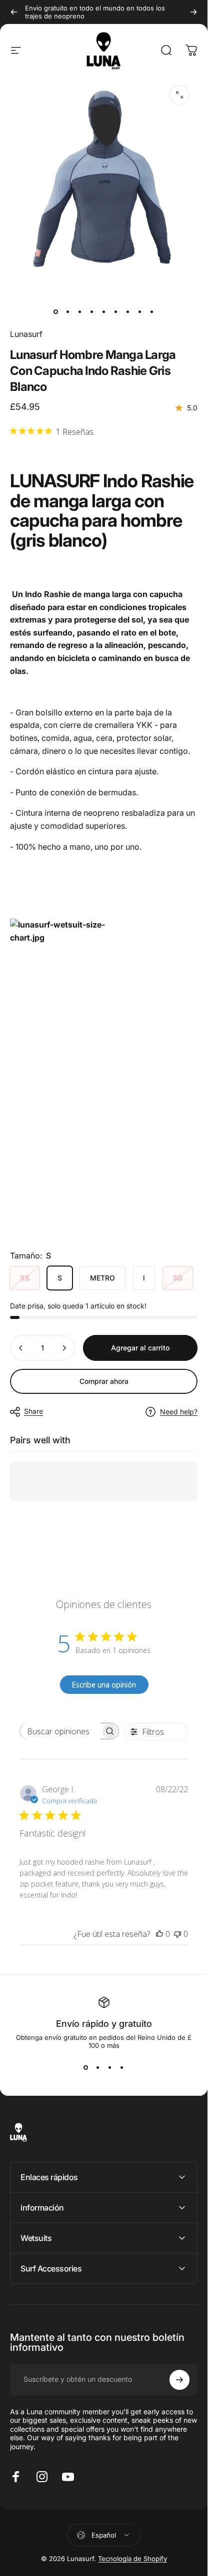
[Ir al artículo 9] (152, 312)
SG (178, 1278)
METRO (102, 1278)
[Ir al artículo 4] (92, 312)
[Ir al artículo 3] (80, 312)
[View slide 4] (122, 2067)
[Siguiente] (193, 12)
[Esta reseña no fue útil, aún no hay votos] (177, 1934)
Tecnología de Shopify (132, 2559)
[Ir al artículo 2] (68, 312)
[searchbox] (60, 1731)
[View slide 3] (110, 2067)
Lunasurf (26, 334)
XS (25, 1278)
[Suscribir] (179, 2380)
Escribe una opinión (104, 1684)
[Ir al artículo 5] (104, 312)
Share (33, 1411)
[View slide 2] (98, 2067)
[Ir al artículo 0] (56, 312)
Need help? (179, 1412)
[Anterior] (14, 12)
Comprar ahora (104, 1381)
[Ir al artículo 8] (140, 312)
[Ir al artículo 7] (128, 312)
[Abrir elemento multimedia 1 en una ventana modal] (179, 95)
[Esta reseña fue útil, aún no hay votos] (159, 1934)
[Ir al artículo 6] (116, 312)
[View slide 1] (86, 2067)
